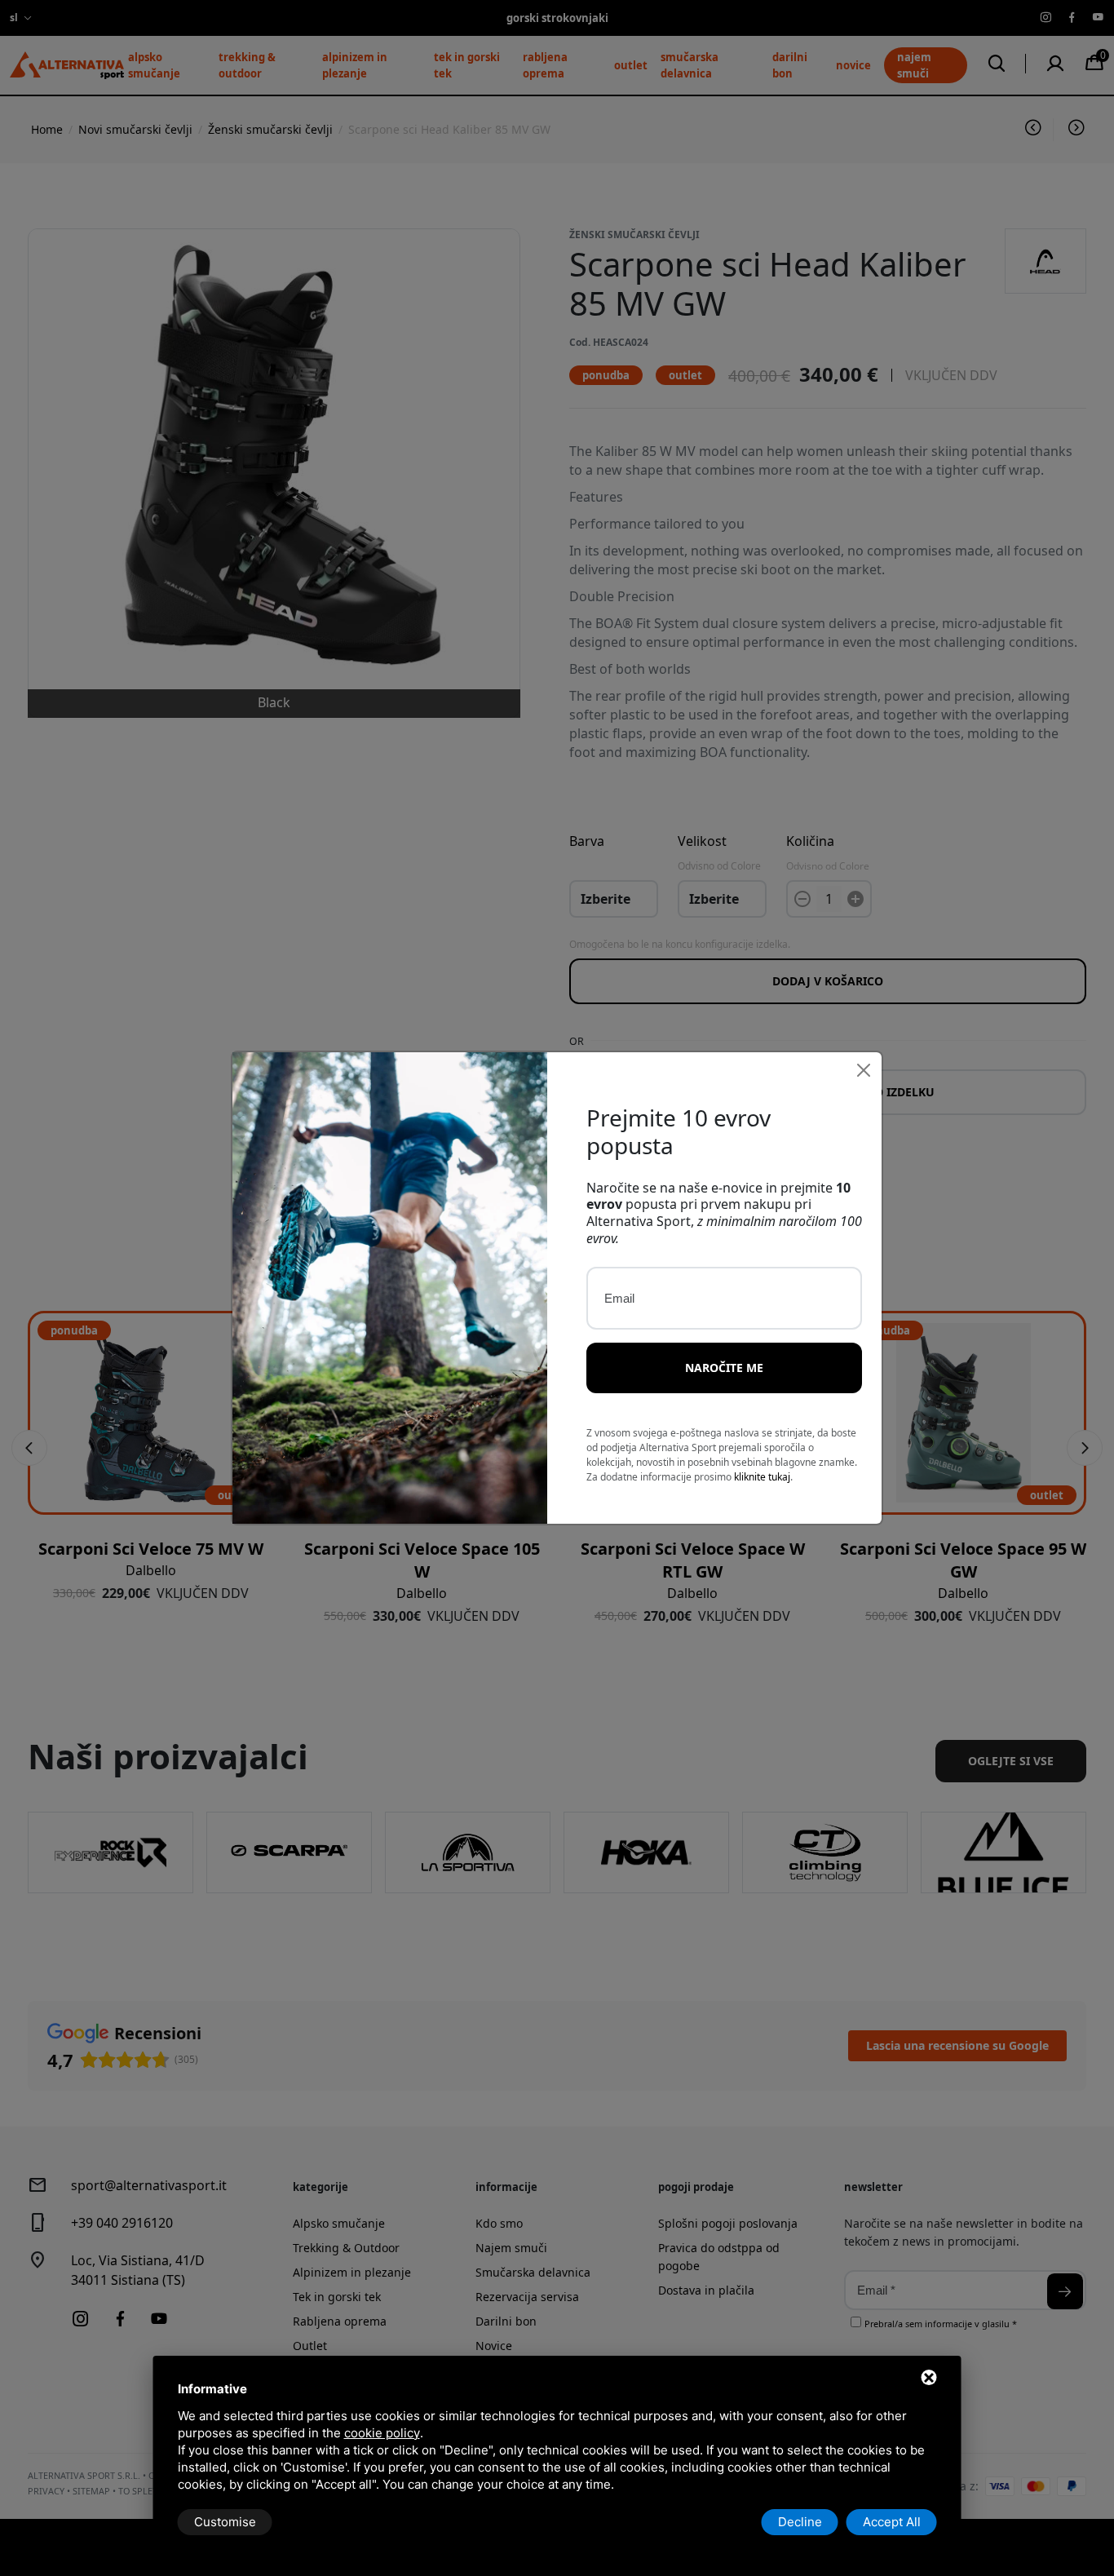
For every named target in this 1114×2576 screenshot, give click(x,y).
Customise (225, 2522)
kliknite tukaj (762, 1477)
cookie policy (382, 2433)
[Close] (864, 1070)
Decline (800, 2522)
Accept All (892, 2522)
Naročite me (724, 1368)
